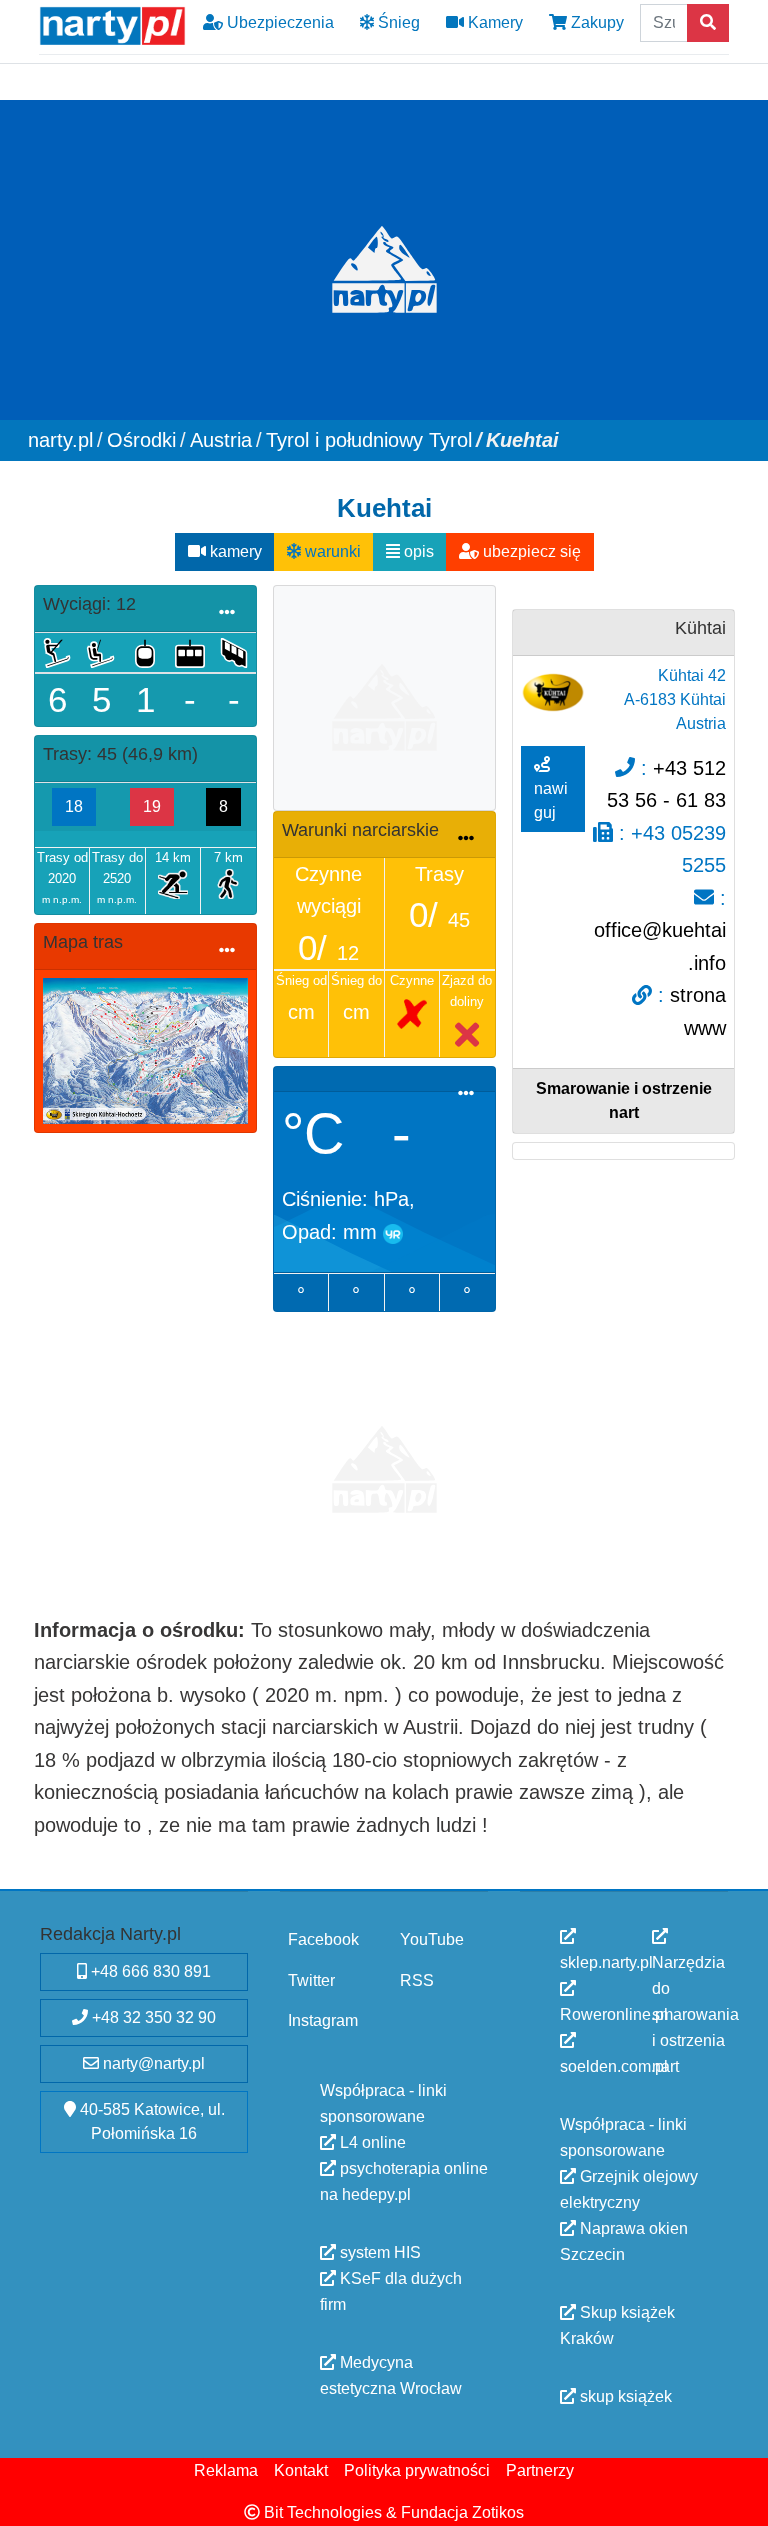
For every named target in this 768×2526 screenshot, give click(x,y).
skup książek (624, 2396)
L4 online (371, 2141)
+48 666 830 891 (149, 1971)
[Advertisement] (384, 695)
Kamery (493, 22)
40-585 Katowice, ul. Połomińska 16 (150, 2121)
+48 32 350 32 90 (152, 2017)
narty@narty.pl (152, 2063)
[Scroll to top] (741, 2499)
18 (74, 806)
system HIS (378, 2251)
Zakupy (595, 22)
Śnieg (397, 22)
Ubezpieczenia (278, 22)
